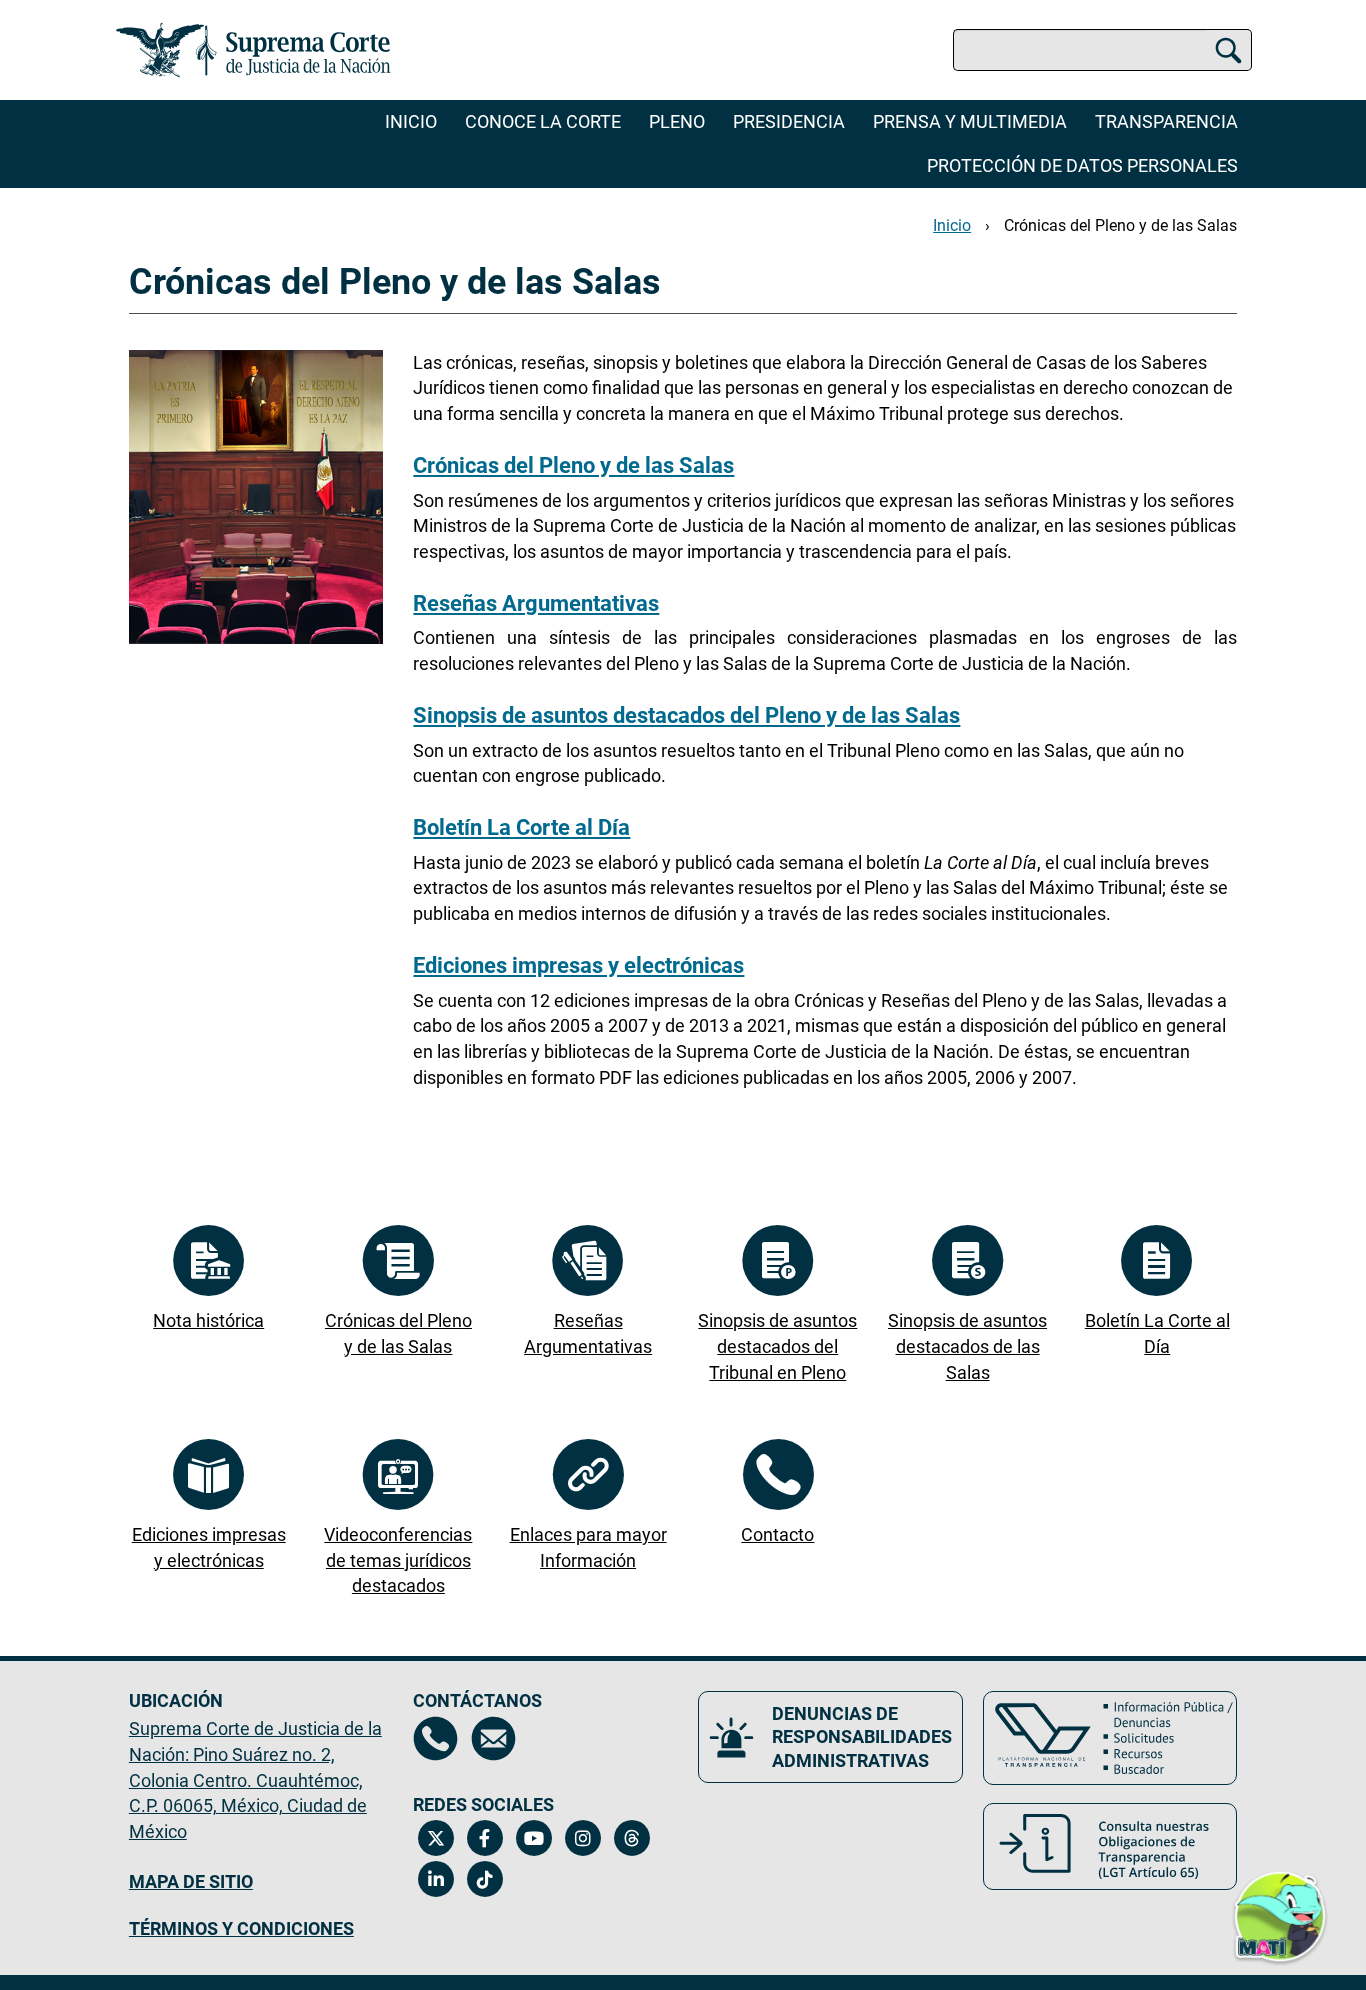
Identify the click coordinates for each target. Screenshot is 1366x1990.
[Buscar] (1228, 50)
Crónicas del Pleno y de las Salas (1120, 225)
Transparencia (1166, 121)
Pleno (677, 121)
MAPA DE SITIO (191, 1881)
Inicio (411, 121)
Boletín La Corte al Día (521, 827)
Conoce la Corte (543, 121)
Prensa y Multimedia (970, 121)
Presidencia (789, 121)
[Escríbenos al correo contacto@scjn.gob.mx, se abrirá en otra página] (493, 1738)
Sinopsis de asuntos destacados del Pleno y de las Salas (686, 715)
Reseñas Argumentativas (536, 603)
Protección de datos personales (1082, 165)
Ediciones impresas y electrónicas (578, 965)
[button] (1280, 1908)
